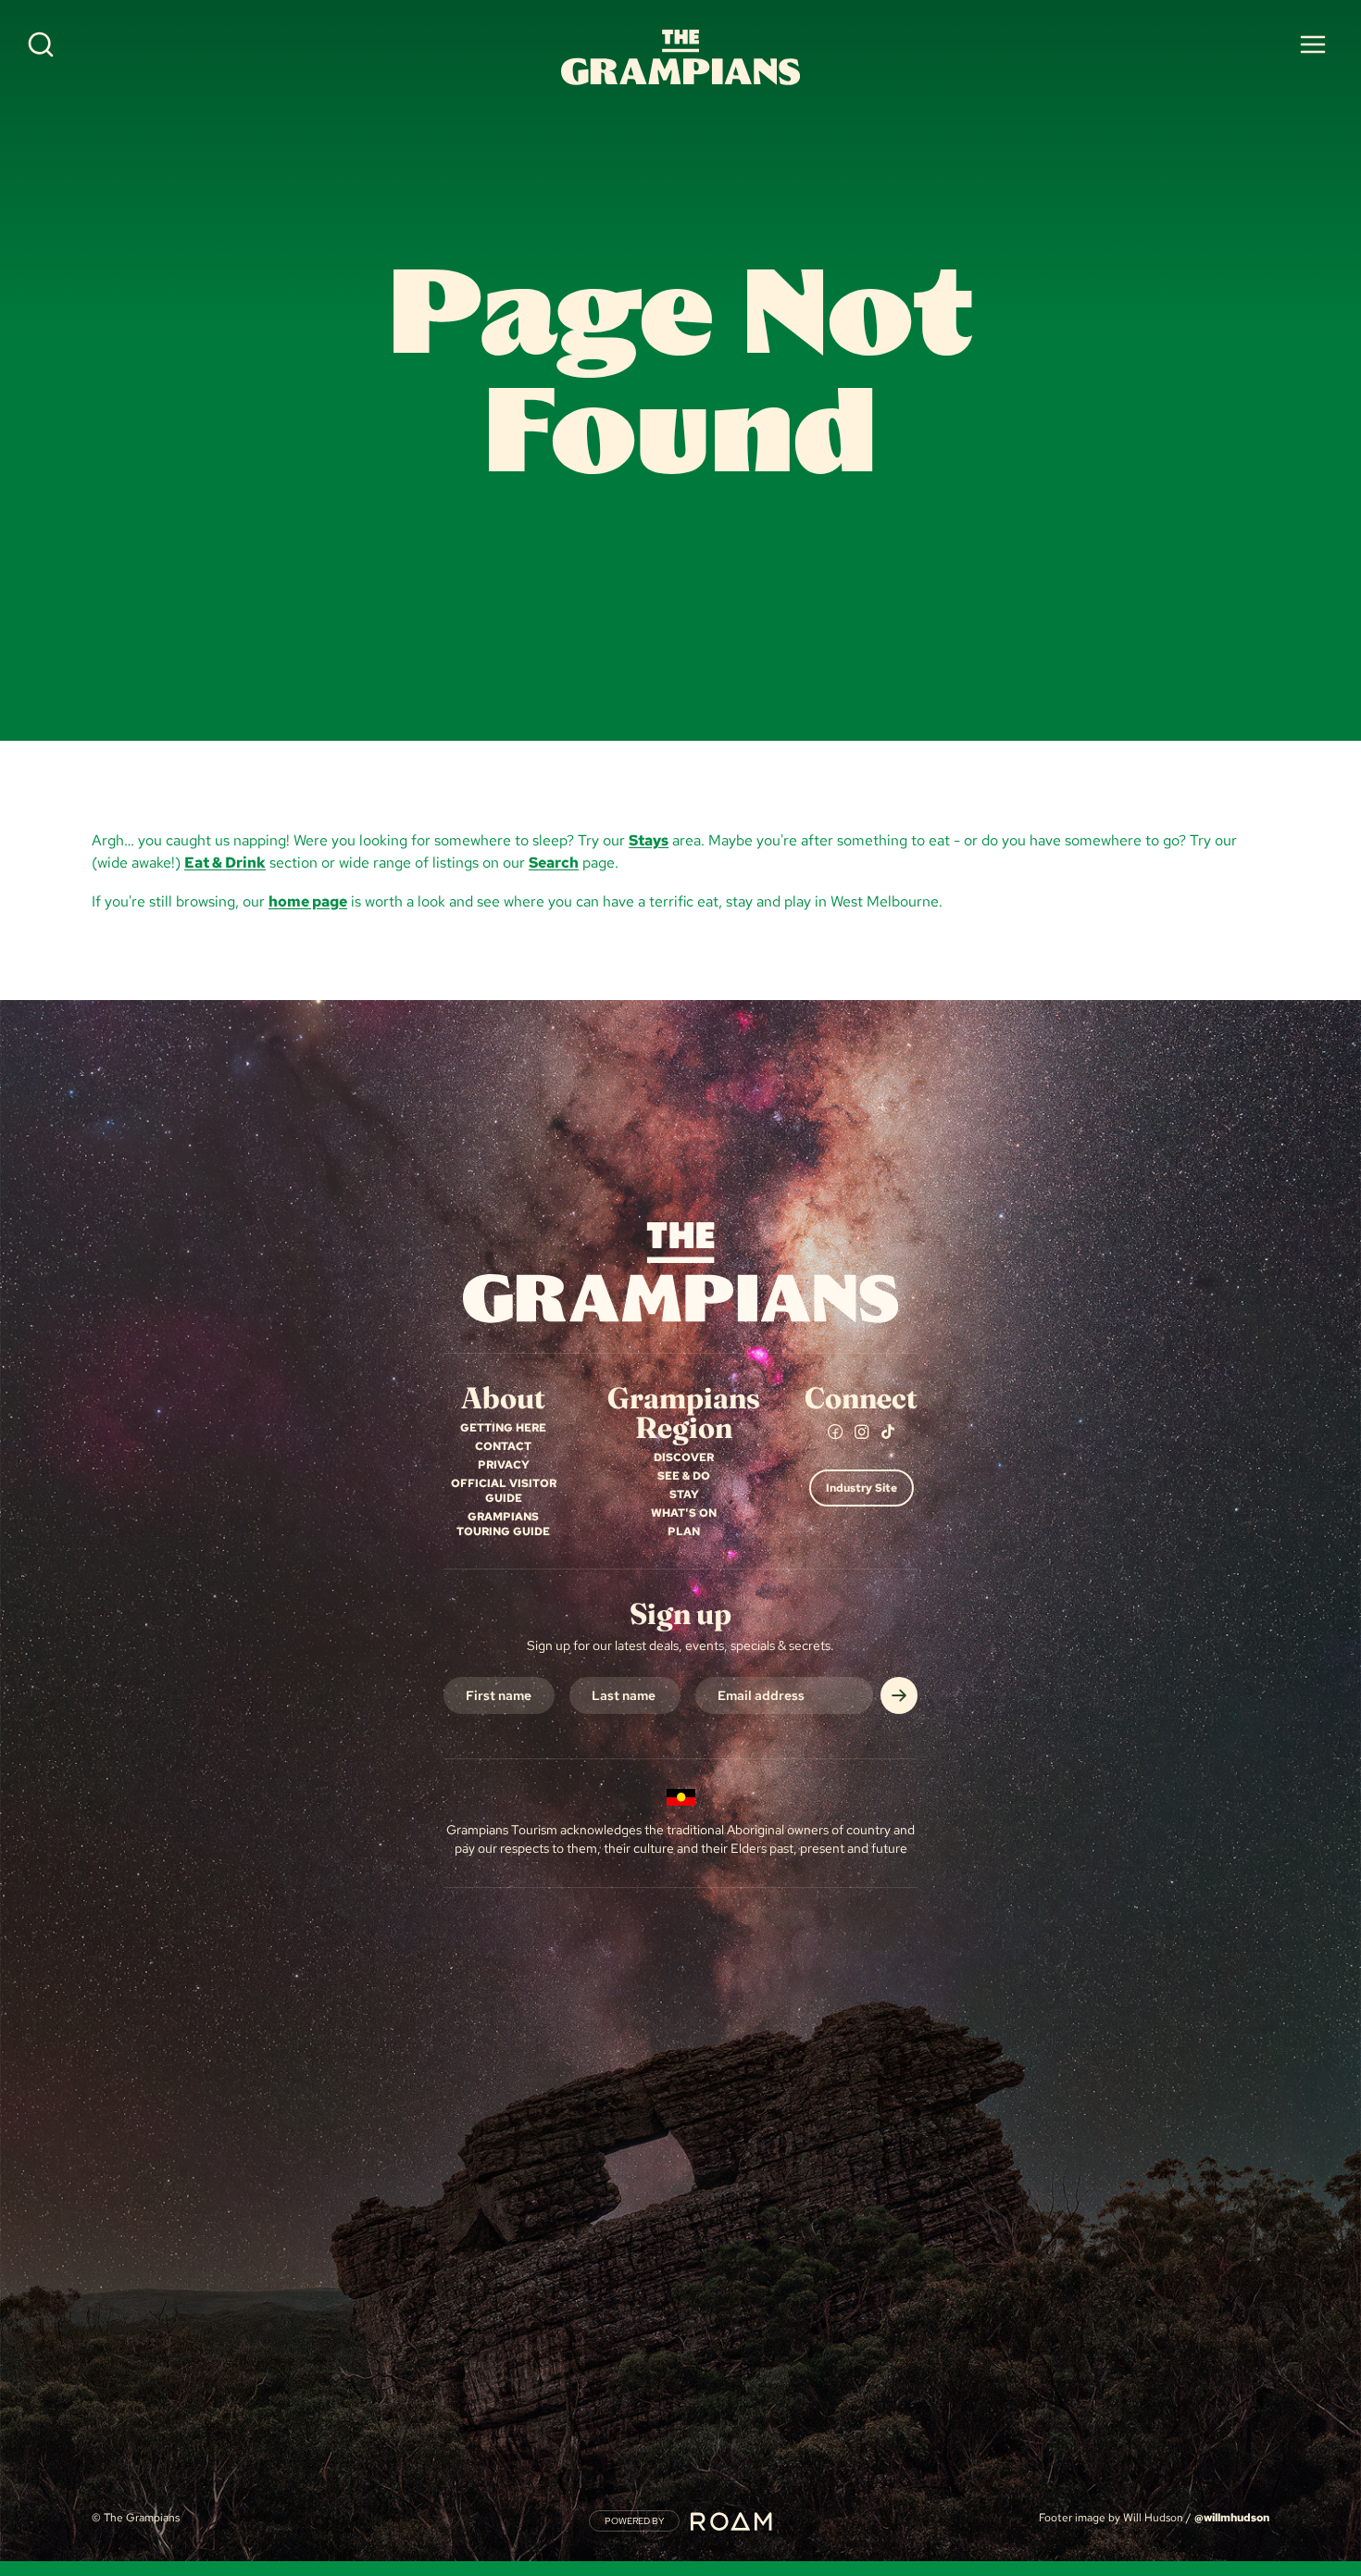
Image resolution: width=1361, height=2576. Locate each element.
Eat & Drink (225, 863)
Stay (684, 1494)
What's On (684, 1513)
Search (554, 863)
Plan (684, 1532)
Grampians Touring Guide (503, 1524)
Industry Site (862, 1488)
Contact (503, 1446)
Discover (684, 1457)
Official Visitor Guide (504, 1491)
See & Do (684, 1476)
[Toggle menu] (1313, 44)
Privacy (504, 1465)
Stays (649, 840)
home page (308, 901)
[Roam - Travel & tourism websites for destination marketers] (731, 2521)
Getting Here (503, 1428)
